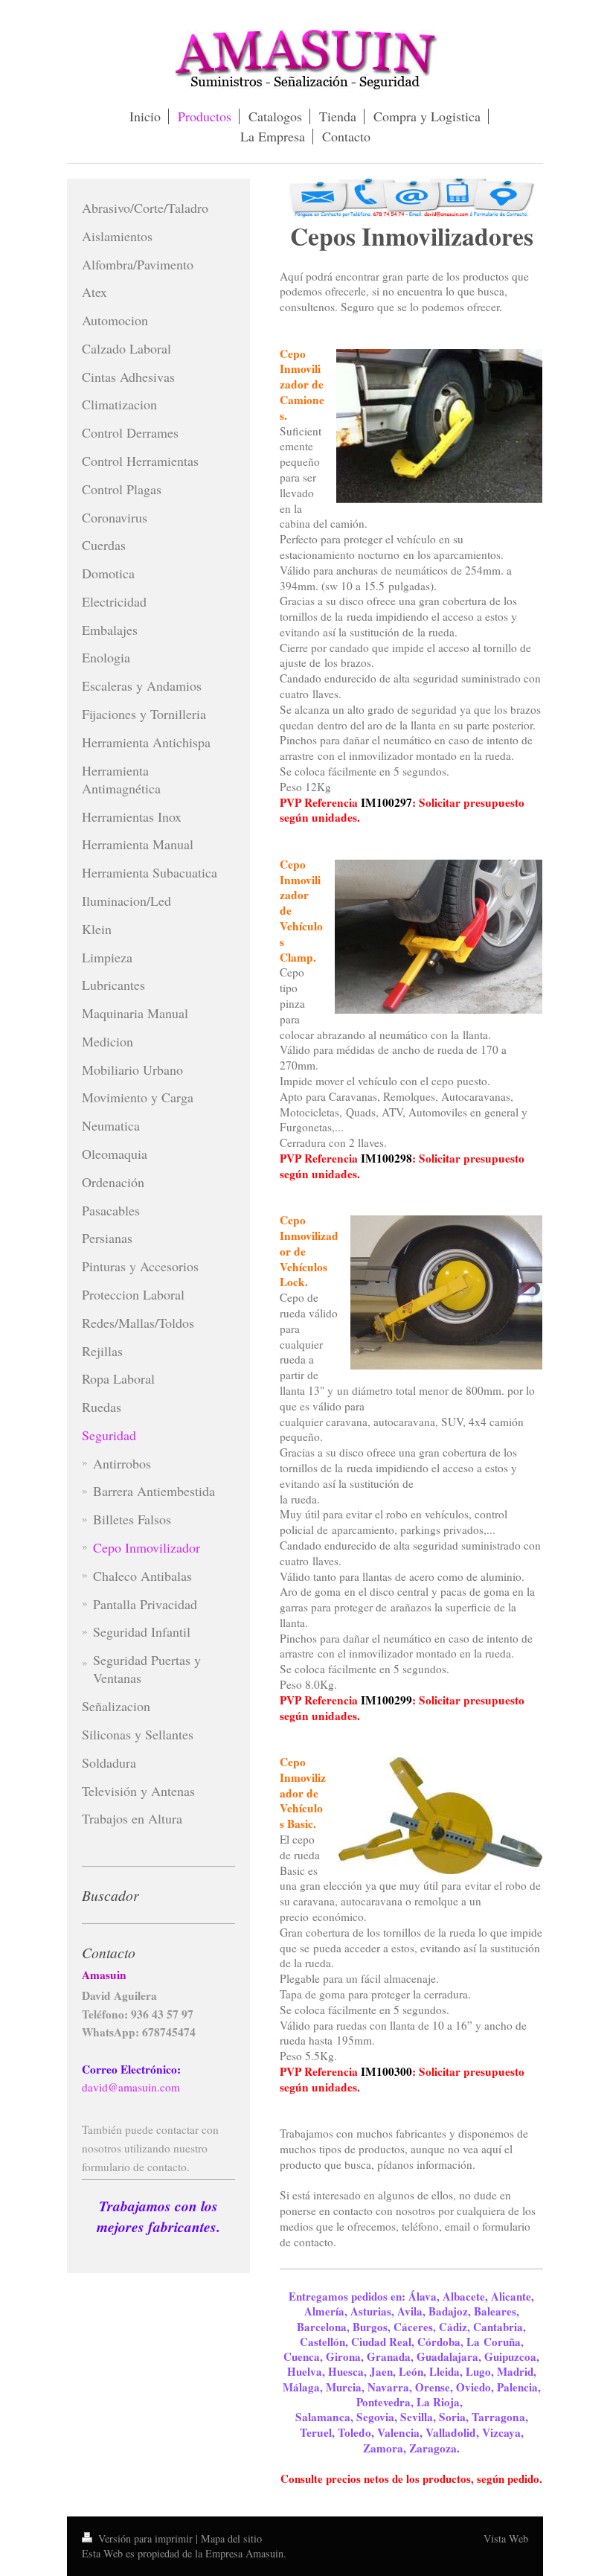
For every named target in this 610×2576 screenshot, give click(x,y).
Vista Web (506, 2538)
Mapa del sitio (231, 2538)
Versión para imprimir (145, 2538)
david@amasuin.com (131, 2087)
